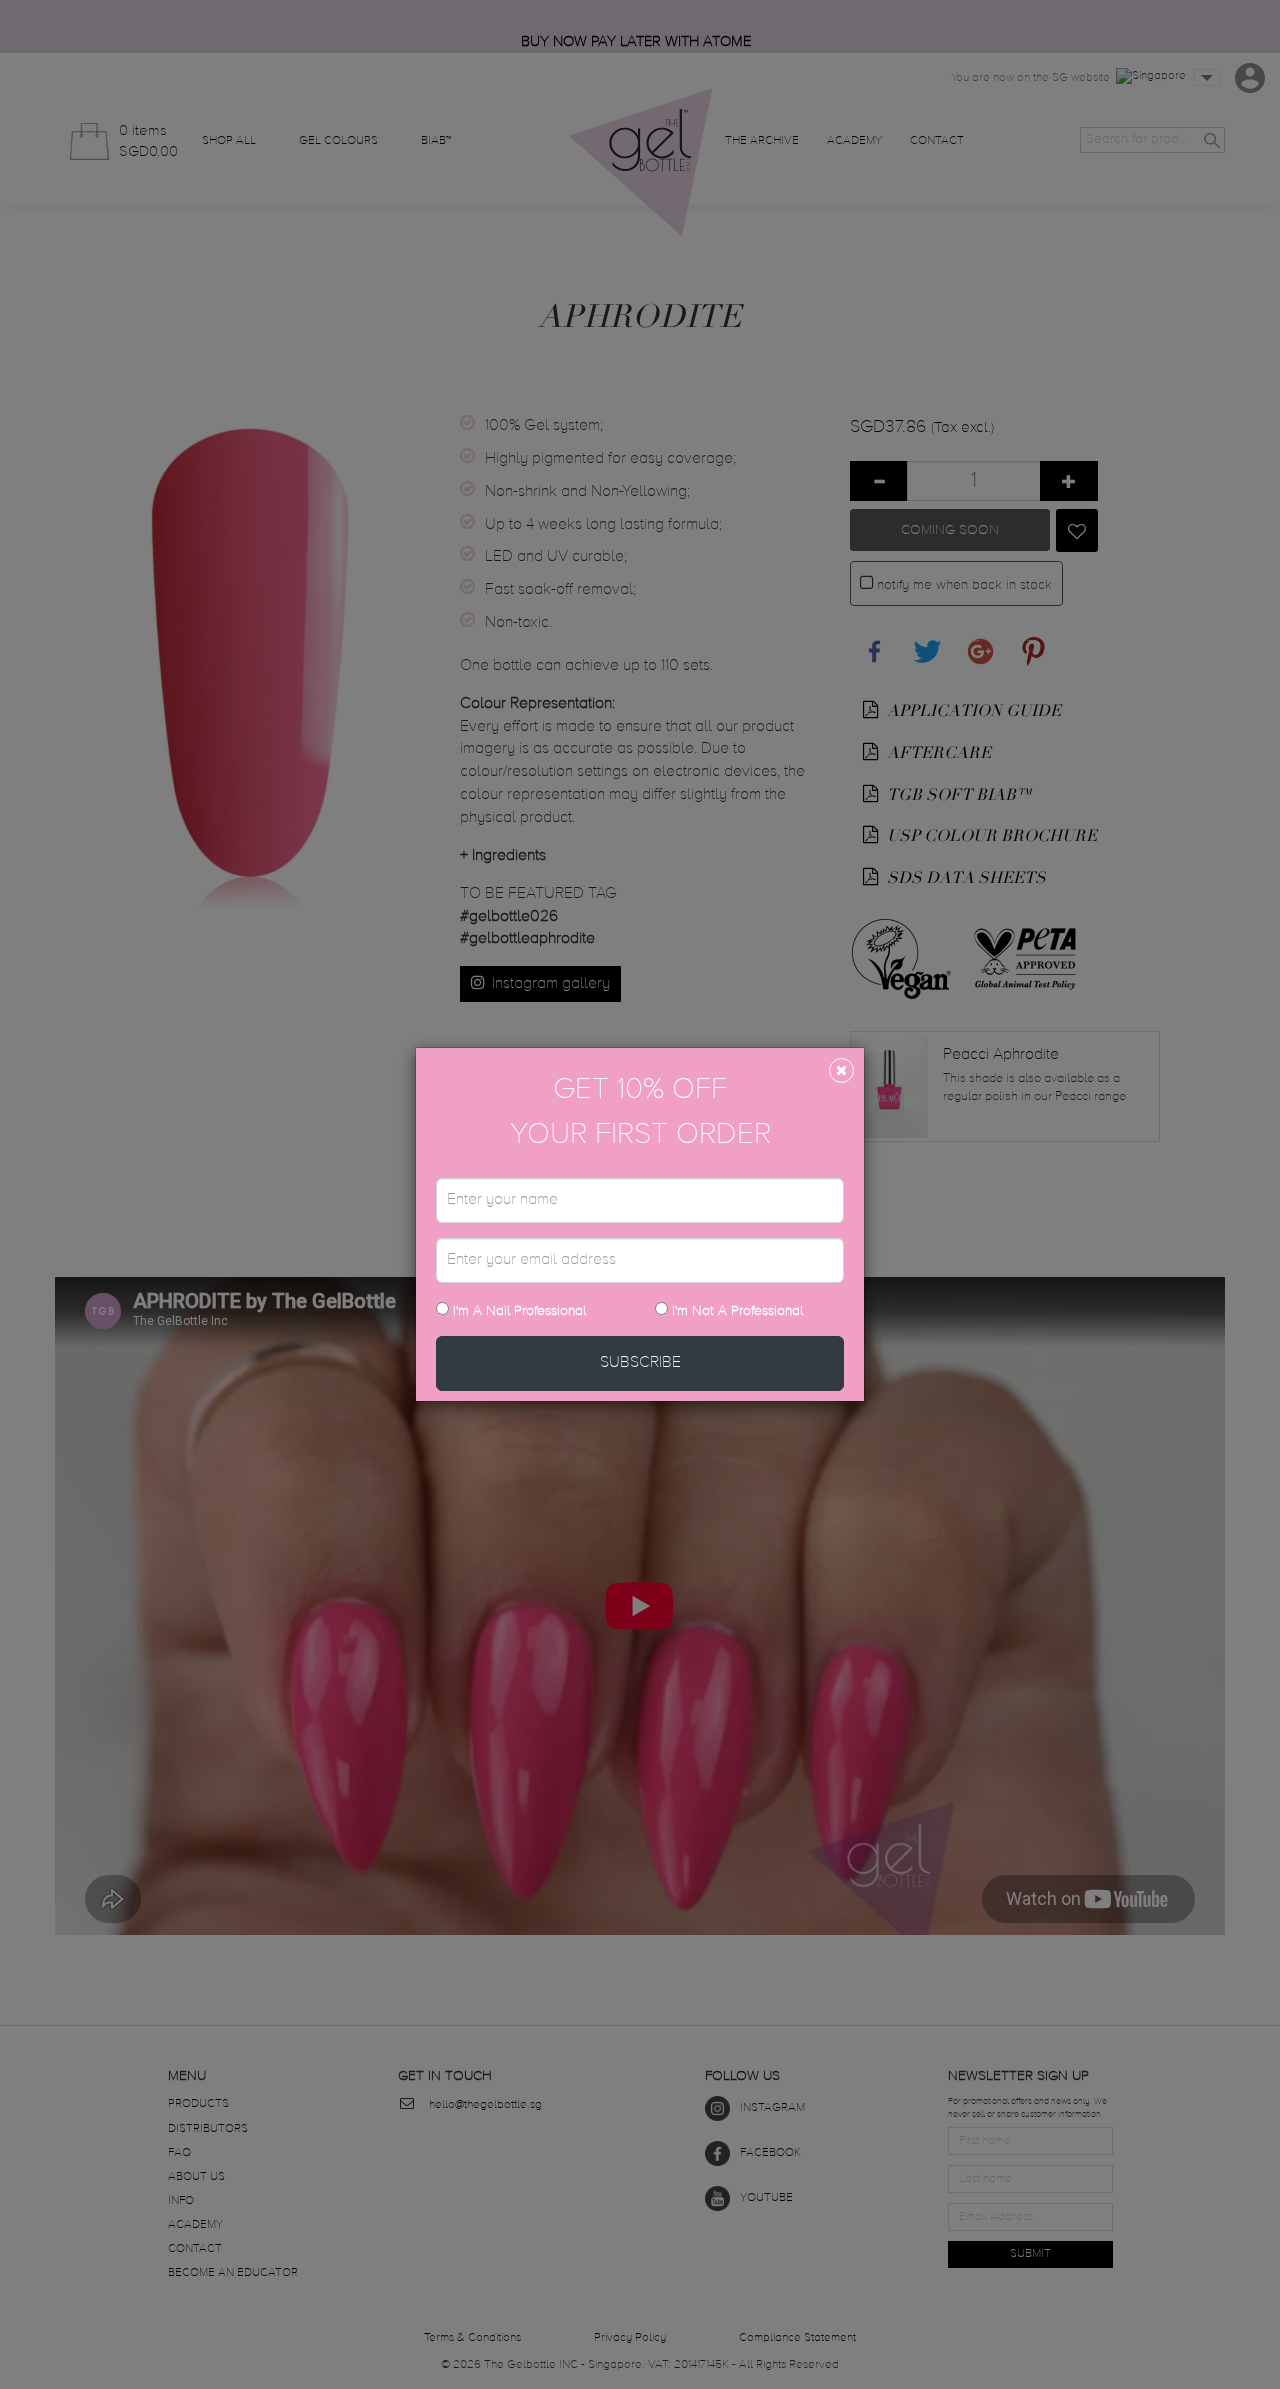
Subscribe (640, 1363)
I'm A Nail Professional (517, 1311)
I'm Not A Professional (737, 1311)
